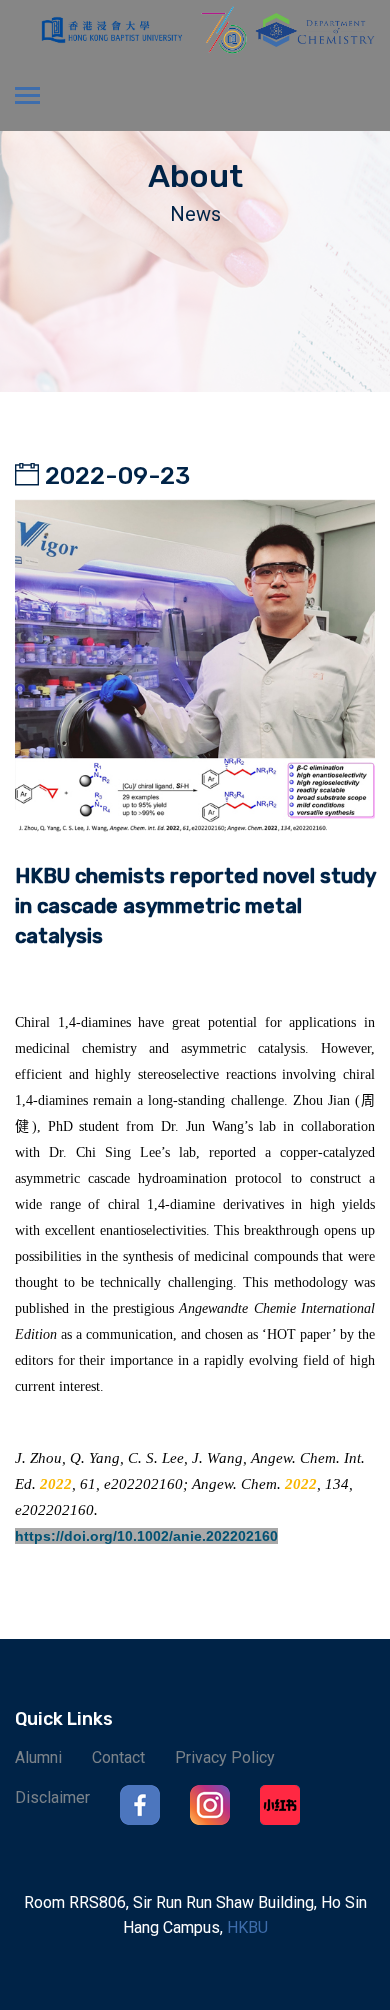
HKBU (247, 1927)
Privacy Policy (225, 1757)
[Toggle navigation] (27, 97)
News (195, 214)
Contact (118, 1757)
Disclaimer (52, 1797)
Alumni (38, 1757)
